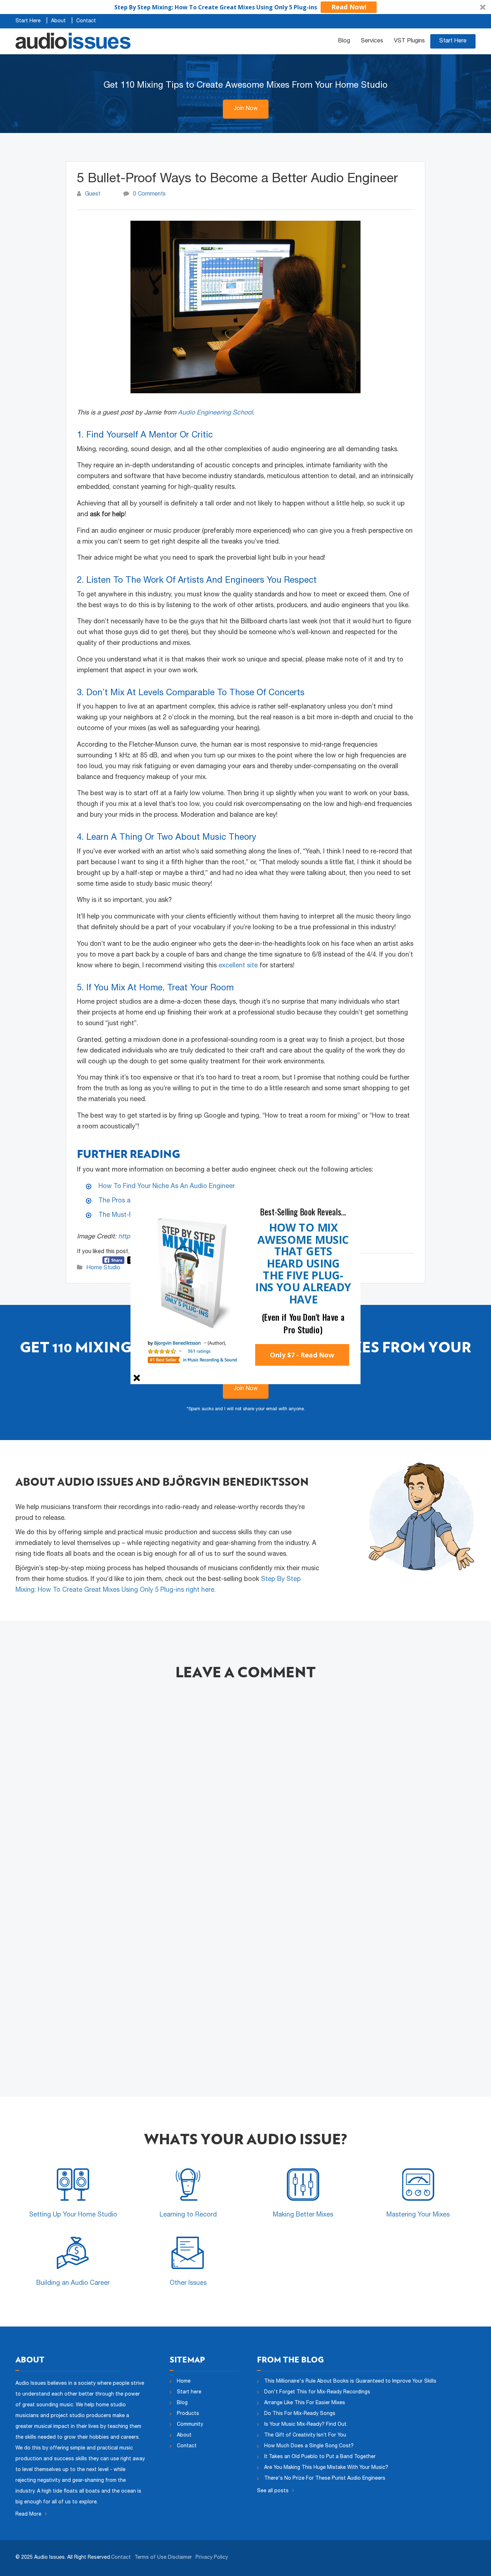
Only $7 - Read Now (302, 1355)
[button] (303, 1212)
